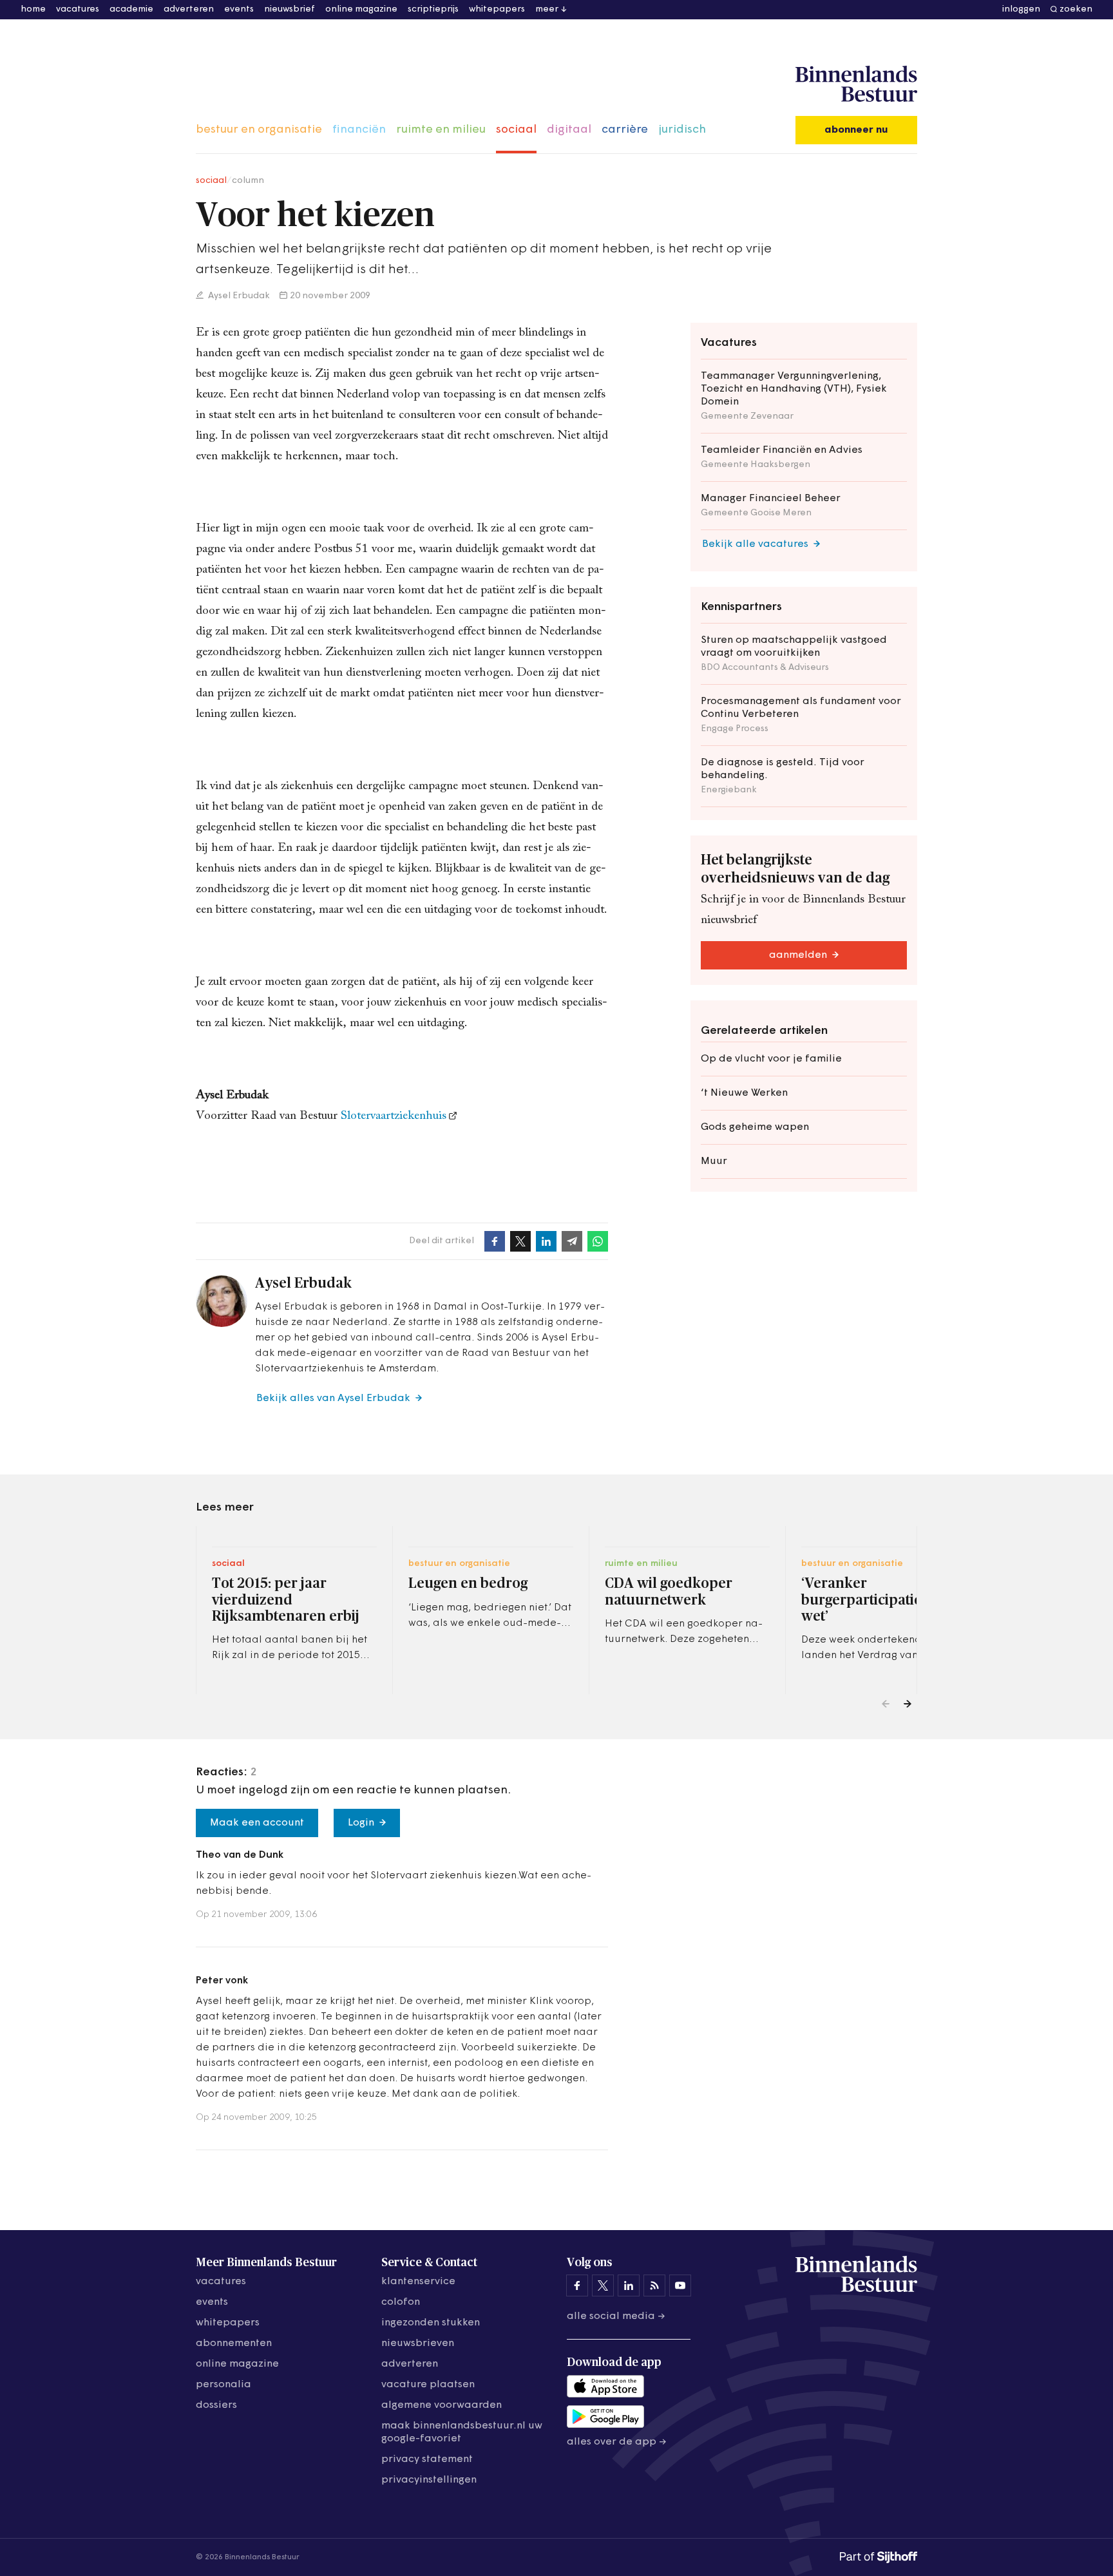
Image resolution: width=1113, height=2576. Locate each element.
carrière (625, 130)
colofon (401, 2302)
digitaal (569, 130)
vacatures (78, 9)
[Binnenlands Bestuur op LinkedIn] (629, 2285)
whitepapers (497, 9)
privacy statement (427, 2459)
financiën (359, 130)
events (239, 9)
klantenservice (418, 2282)
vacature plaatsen (428, 2385)
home (33, 9)
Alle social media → (616, 2316)
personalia (224, 2385)
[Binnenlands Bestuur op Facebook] (577, 2285)
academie (131, 9)
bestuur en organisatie (259, 130)
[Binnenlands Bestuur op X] (603, 2285)
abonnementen (234, 2343)
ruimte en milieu (441, 130)
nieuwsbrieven (418, 2343)
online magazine (361, 9)
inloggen (1021, 9)
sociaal (516, 130)
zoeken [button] (1076, 9)
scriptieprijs (433, 9)
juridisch (682, 130)
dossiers (216, 2405)
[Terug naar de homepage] (856, 84)
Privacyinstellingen (429, 2480)
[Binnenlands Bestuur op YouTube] (680, 2285)
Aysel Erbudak (238, 296)
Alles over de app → (617, 2442)
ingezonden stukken (431, 2323)
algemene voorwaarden (442, 2405)
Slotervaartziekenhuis (394, 1116)
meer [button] (547, 9)
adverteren (189, 9)
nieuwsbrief (290, 9)
